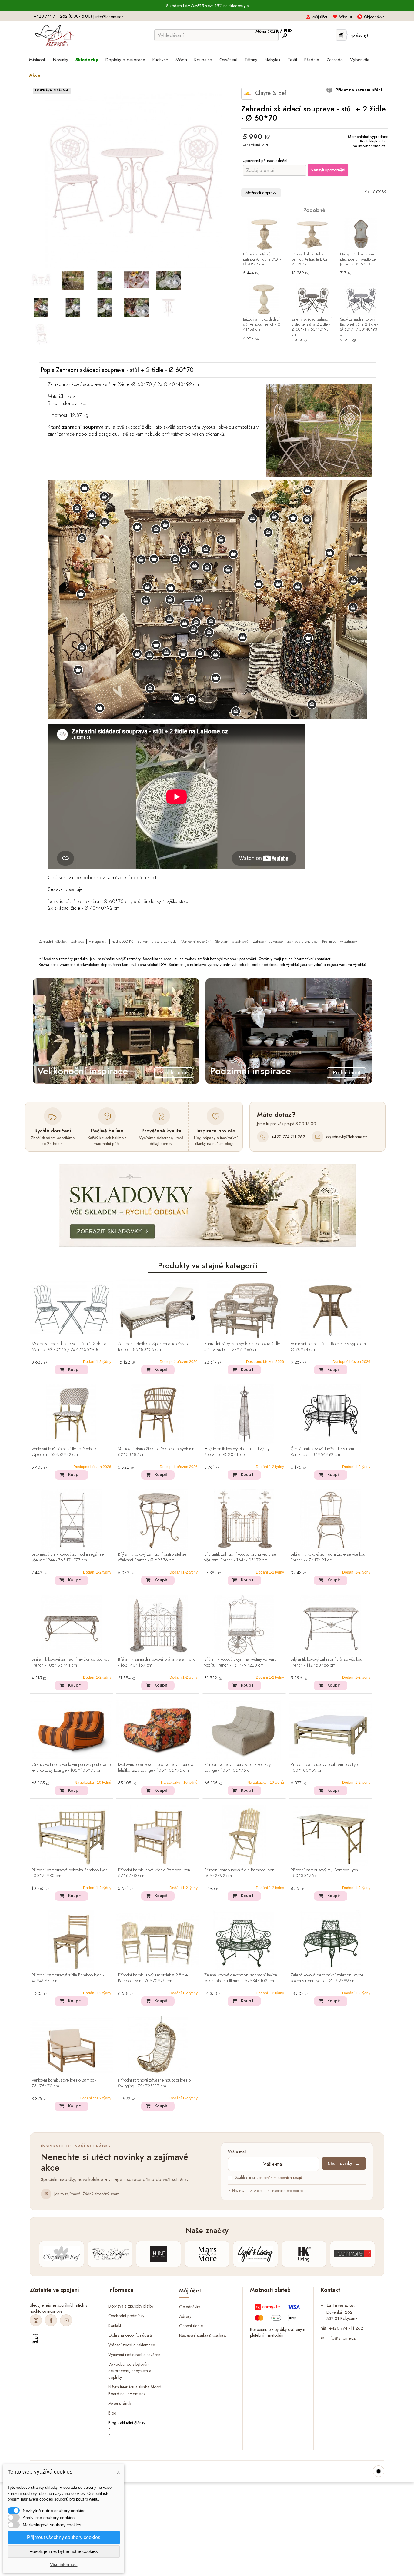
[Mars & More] (207, 2254)
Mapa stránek (120, 2403)
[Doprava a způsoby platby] (278, 2314)
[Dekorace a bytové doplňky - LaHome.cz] (54, 36)
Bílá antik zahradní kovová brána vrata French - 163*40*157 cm (158, 1662)
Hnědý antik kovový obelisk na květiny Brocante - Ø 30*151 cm (237, 1452)
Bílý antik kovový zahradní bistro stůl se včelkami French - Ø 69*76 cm (152, 1557)
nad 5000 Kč (122, 941)
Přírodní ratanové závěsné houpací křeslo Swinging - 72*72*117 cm (154, 2083)
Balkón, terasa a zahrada (157, 941)
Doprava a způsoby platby (131, 2306)
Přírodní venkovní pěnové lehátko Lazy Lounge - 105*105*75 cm (237, 1768)
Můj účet (320, 17)
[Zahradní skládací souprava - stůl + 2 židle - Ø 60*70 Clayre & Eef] (41, 280)
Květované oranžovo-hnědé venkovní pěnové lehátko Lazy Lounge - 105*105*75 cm (156, 1768)
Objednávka (374, 17)
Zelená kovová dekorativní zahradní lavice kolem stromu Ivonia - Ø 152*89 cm (327, 1978)
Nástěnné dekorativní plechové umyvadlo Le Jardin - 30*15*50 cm (358, 259)
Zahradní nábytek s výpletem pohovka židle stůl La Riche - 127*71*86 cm (242, 1347)
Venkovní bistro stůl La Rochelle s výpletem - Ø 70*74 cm (329, 1347)
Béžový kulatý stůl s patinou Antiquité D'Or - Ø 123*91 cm (310, 259)
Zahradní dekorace (268, 941)
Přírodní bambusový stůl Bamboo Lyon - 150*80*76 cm (325, 1873)
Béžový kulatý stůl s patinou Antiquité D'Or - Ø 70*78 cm (262, 259)
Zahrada (78, 941)
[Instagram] (36, 2320)
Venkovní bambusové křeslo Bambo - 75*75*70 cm (64, 2083)
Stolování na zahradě (232, 941)
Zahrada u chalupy (302, 941)
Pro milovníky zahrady (340, 941)
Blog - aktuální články (127, 2423)
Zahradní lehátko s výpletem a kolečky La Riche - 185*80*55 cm (154, 1347)
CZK (275, 31)
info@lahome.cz (109, 17)
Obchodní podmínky (126, 2316)
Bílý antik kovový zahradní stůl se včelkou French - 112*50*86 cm (326, 1662)
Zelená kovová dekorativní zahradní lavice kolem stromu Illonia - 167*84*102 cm (241, 1978)
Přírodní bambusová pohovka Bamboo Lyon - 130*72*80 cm (71, 1873)
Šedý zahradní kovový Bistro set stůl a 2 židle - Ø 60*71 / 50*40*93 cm (359, 327)
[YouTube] (66, 2320)
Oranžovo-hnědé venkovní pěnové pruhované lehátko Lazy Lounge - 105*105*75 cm (71, 1768)
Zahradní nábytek (53, 941)
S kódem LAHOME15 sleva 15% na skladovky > (208, 6)
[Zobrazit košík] (341, 35)
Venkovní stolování (196, 941)
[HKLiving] (304, 2254)
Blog (112, 2413)
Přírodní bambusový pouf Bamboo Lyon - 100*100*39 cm (326, 1768)
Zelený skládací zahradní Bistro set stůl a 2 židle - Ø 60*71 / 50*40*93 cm (311, 327)
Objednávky (190, 2306)
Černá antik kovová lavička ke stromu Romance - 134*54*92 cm (323, 1452)
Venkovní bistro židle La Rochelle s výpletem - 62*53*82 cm (158, 1452)
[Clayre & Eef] (62, 2254)
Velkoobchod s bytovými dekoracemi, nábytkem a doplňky (130, 2371)
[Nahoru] (379, 2471)
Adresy (185, 2316)
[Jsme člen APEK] (35, 2339)
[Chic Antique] (110, 2254)
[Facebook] (51, 2320)
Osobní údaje (191, 2326)
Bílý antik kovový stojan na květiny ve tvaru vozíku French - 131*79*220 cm (240, 1662)
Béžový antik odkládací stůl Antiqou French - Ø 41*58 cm (262, 325)
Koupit (74, 1369)
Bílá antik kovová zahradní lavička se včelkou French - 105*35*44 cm (70, 1662)
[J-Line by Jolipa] (159, 2254)
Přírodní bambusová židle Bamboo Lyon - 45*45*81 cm (68, 1978)
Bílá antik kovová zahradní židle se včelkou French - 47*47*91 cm (328, 1557)
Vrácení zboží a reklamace (132, 2345)
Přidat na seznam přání (358, 90)
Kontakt (115, 2325)
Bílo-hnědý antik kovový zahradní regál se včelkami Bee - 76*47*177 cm (68, 1557)
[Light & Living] (255, 2254)
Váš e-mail (237, 2152)
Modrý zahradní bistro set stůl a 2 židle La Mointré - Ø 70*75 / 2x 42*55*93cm (69, 1347)
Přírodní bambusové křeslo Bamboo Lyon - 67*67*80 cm (155, 1873)
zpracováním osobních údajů (279, 2178)
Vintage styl (98, 941)
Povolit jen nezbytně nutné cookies (64, 2551)
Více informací (64, 2564)
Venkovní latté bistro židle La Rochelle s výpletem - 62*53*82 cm (66, 1452)
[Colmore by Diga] (352, 2254)
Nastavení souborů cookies (202, 2335)
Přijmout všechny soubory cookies (64, 2537)
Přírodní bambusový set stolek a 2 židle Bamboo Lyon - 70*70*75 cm (153, 1978)
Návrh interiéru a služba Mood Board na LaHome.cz (135, 2390)
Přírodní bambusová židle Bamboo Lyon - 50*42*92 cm (240, 1873)
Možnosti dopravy (261, 193)
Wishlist (346, 17)
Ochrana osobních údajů (130, 2335)
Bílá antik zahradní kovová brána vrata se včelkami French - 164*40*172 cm (240, 1557)
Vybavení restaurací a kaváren (134, 2354)
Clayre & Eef (270, 93)
